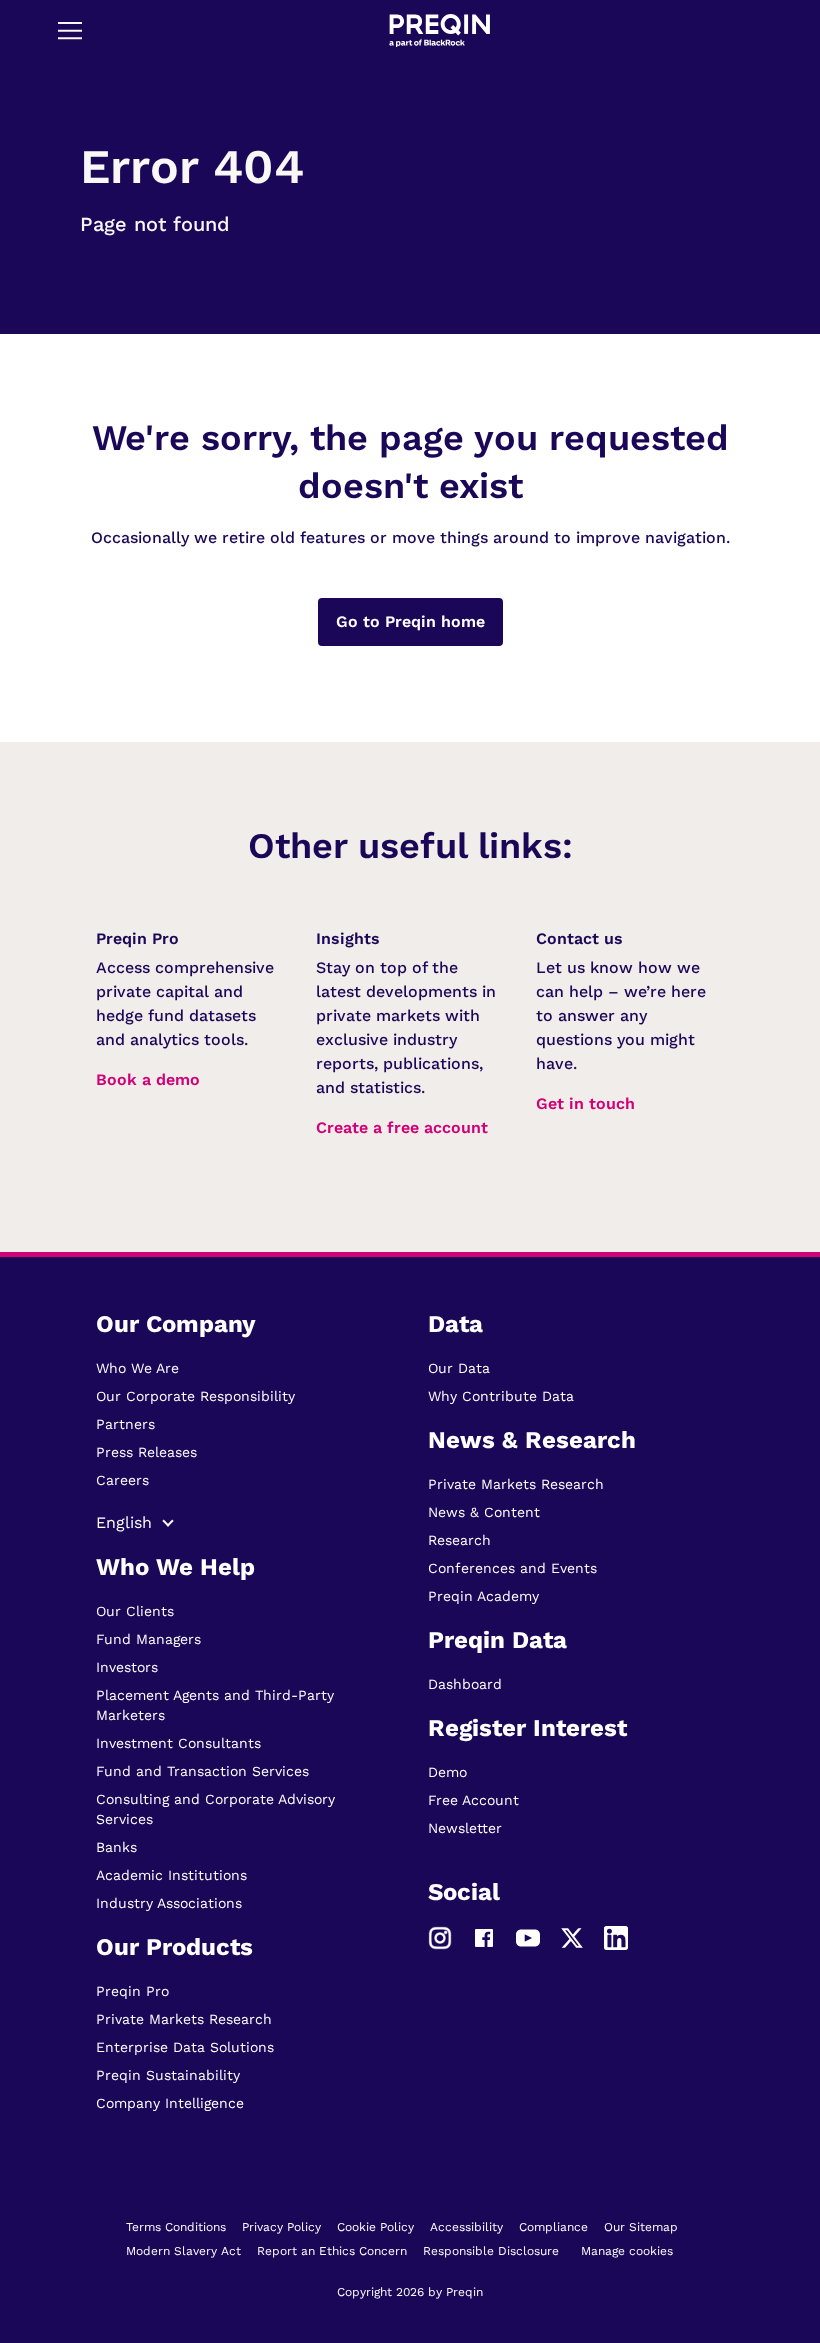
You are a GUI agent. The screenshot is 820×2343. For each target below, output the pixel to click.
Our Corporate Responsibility (195, 1396)
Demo (447, 1772)
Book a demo (148, 1079)
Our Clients (135, 1611)
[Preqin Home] (440, 30)
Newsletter (465, 1828)
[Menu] (70, 30)
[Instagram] (440, 1937)
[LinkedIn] (616, 1937)
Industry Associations (169, 1903)
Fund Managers (148, 1639)
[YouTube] (528, 1937)
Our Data (459, 1368)
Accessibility (466, 2227)
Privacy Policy (281, 2227)
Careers (122, 1480)
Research (459, 1540)
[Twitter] (572, 1937)
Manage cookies (627, 2251)
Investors (127, 1667)
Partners (125, 1424)
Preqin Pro (132, 1991)
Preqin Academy (483, 1596)
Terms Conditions (176, 2227)
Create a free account (402, 1127)
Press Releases (146, 1452)
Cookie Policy (375, 2227)
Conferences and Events (512, 1568)
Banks (116, 1847)
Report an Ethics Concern (332, 2251)
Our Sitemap (641, 2227)
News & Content (484, 1512)
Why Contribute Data (501, 1396)
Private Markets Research (184, 2019)
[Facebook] (484, 1937)
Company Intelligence (170, 2103)
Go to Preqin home (410, 621)
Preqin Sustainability (168, 2075)
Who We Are (137, 1368)
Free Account (473, 1800)
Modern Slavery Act (183, 2251)
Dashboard (465, 1684)
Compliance (553, 2227)
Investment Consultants (178, 1743)
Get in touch (585, 1103)
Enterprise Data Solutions (185, 2047)
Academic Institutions (171, 1875)
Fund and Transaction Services (202, 1771)
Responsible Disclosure (491, 2251)
